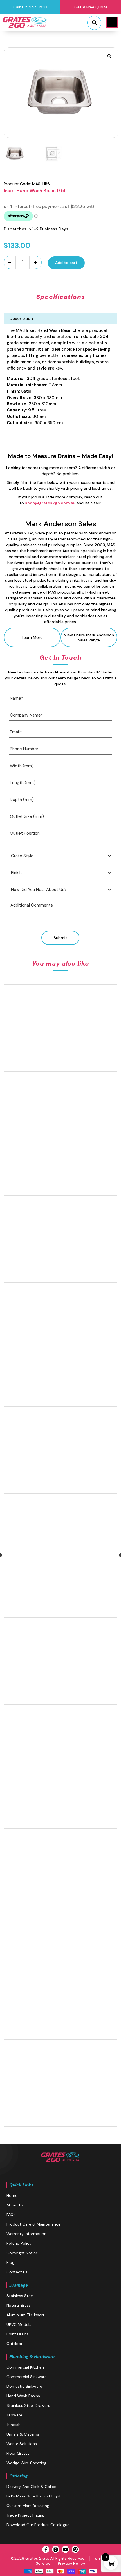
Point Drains (18, 2334)
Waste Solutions (22, 2444)
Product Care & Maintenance (33, 2224)
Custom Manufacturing (28, 2506)
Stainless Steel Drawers (28, 2405)
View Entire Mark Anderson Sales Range (89, 637)
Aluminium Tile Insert (25, 2315)
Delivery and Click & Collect (32, 2487)
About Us (15, 2205)
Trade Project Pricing (25, 2515)
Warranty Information (26, 2234)
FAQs (11, 2215)
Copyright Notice (22, 2253)
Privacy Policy (71, 2563)
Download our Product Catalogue (38, 2525)
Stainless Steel (20, 2296)
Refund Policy (19, 2243)
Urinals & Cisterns (23, 2434)
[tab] (60, 319)
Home (12, 2195)
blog (10, 2262)
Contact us (17, 2272)
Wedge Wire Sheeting (26, 2463)
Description (21, 319)
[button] (112, 22)
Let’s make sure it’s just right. (34, 2496)
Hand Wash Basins (23, 2396)
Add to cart (66, 263)
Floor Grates (18, 2453)
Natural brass (19, 2305)
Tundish (14, 2425)
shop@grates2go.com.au (50, 503)
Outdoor (14, 2344)
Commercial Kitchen (25, 2367)
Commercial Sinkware (27, 2377)
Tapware (14, 2415)
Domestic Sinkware (24, 2386)
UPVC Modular (20, 2324)
